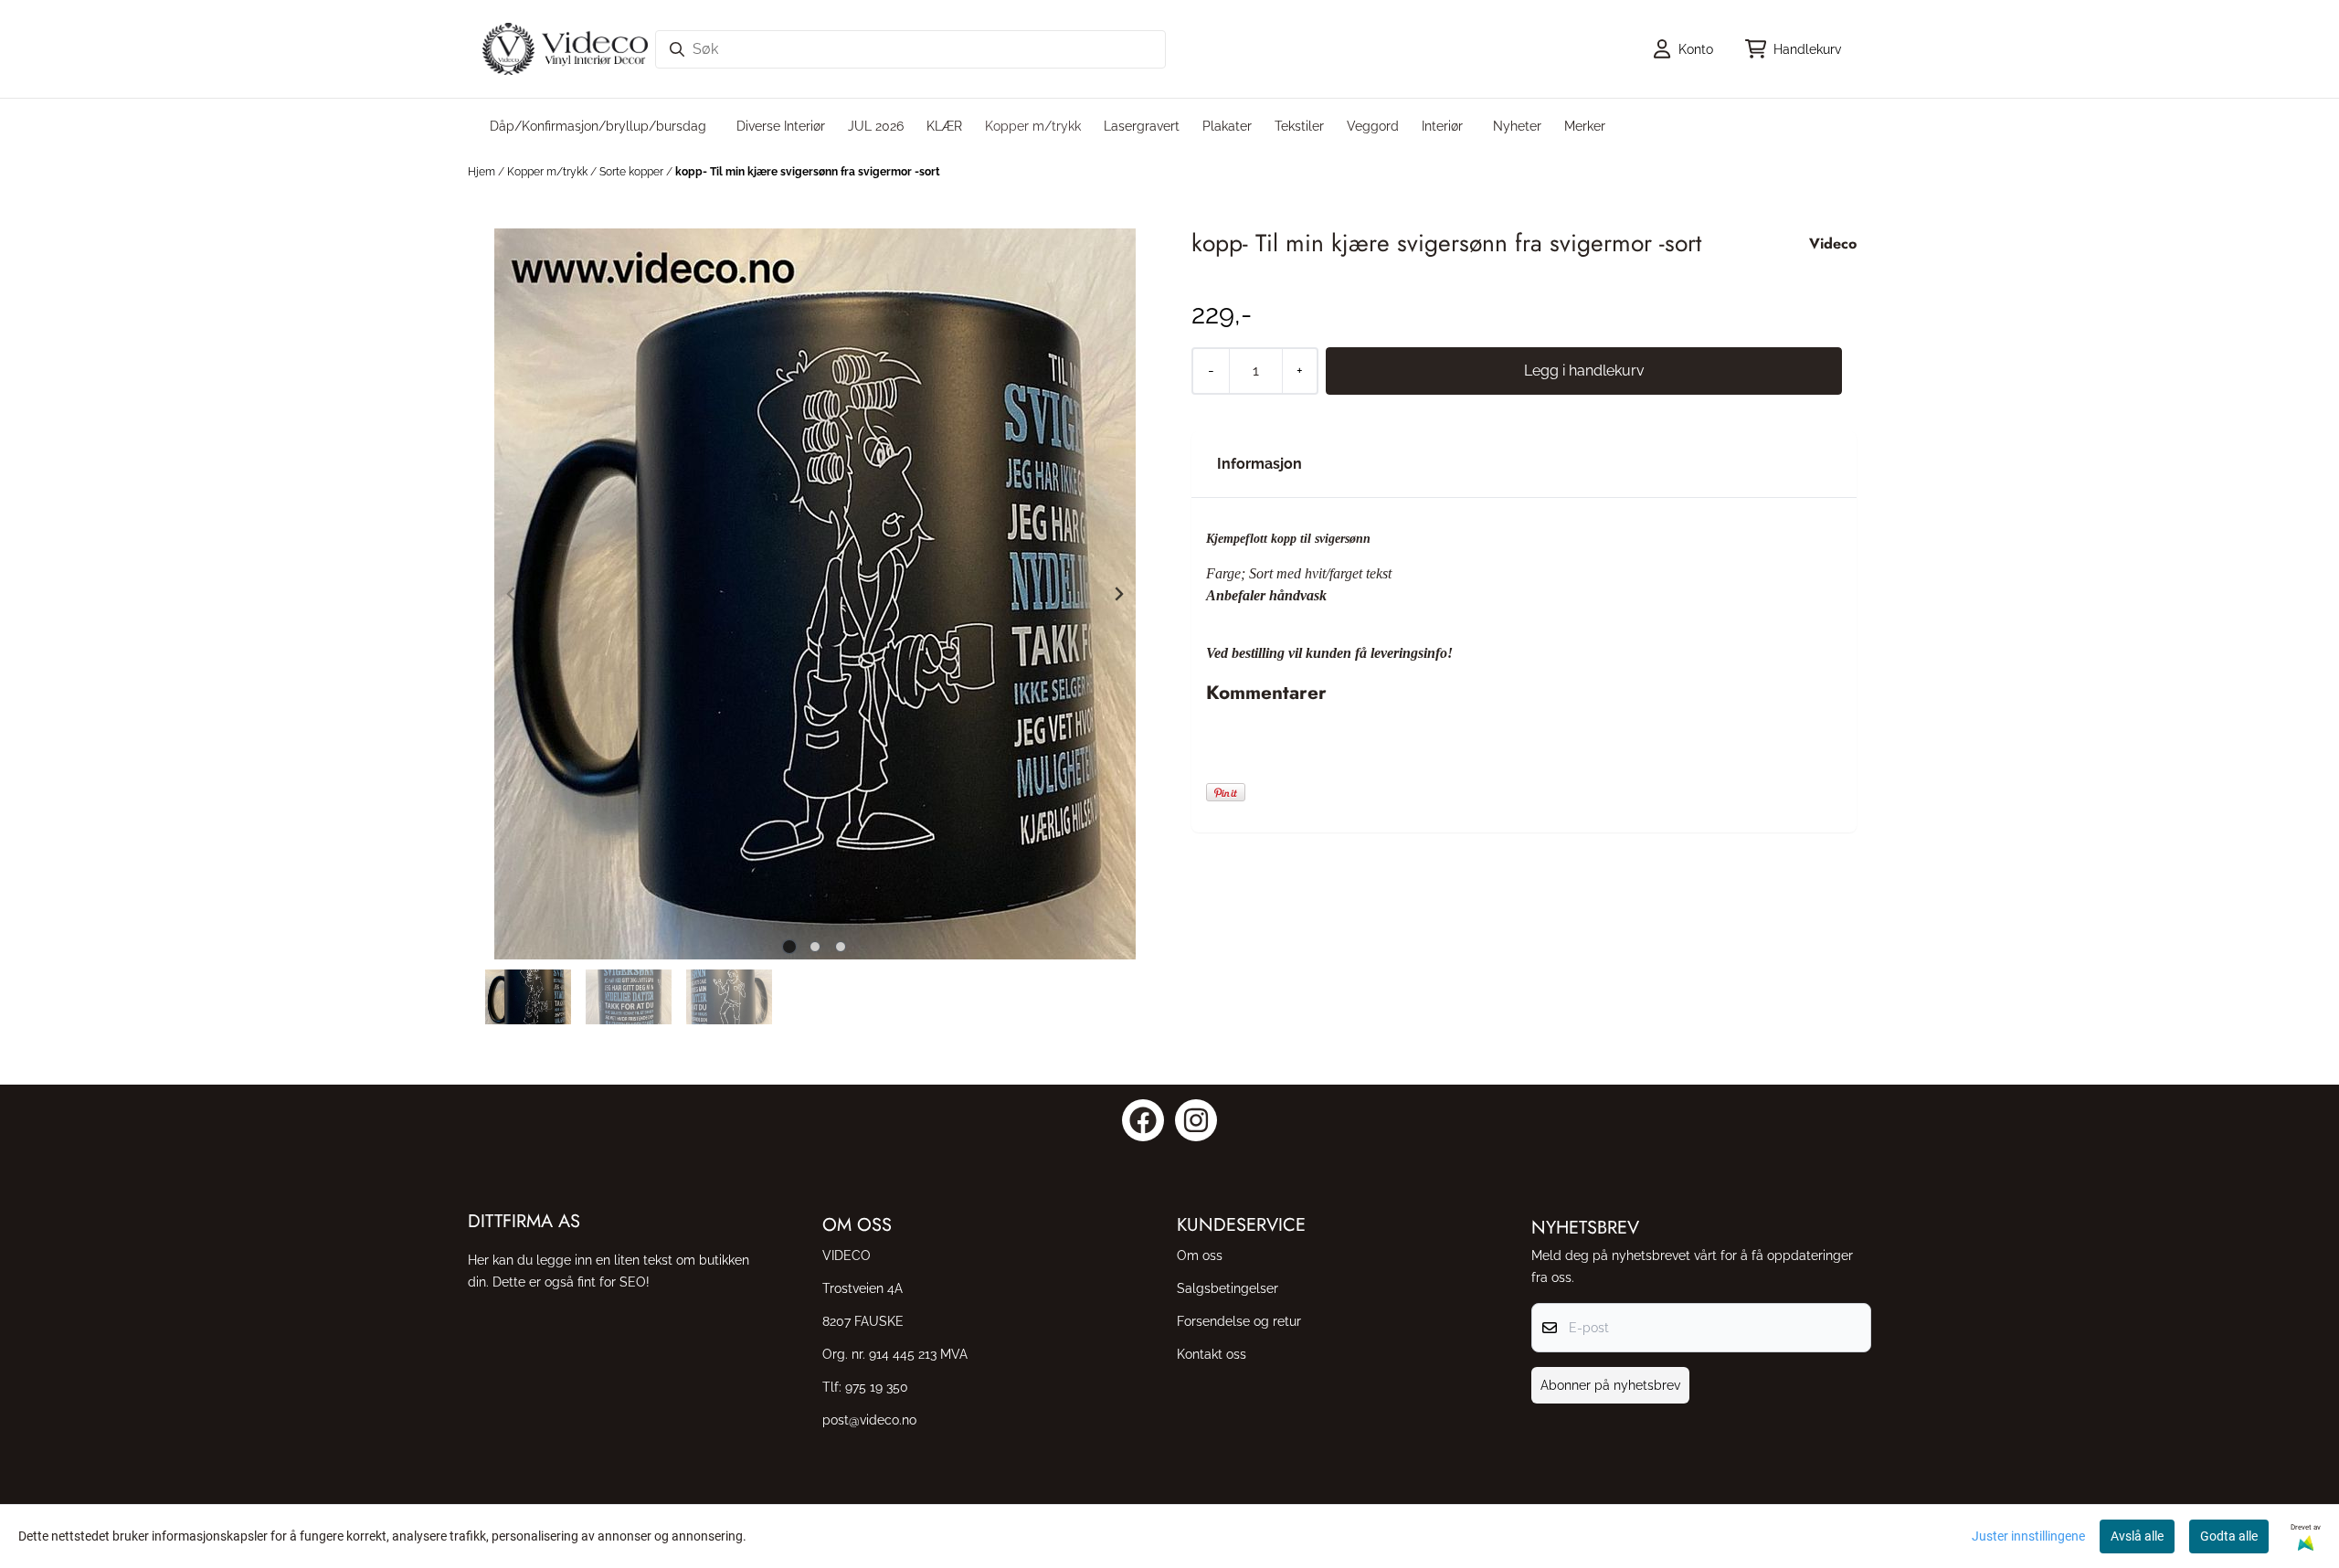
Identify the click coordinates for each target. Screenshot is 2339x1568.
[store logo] (565, 49)
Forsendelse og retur (1239, 1321)
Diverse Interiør (781, 126)
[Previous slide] (512, 594)
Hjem (483, 172)
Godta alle (2229, 1536)
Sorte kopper (633, 172)
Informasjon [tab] (1259, 464)
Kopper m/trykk (549, 172)
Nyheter (1517, 126)
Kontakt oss (1212, 1354)
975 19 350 (877, 1387)
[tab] (790, 946)
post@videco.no (869, 1420)
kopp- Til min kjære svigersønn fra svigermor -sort (808, 172)
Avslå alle (2137, 1536)
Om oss (1200, 1255)
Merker (1585, 126)
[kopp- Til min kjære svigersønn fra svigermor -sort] (815, 594)
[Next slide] (1118, 594)
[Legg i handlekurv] (1584, 371)
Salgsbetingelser (1228, 1288)
